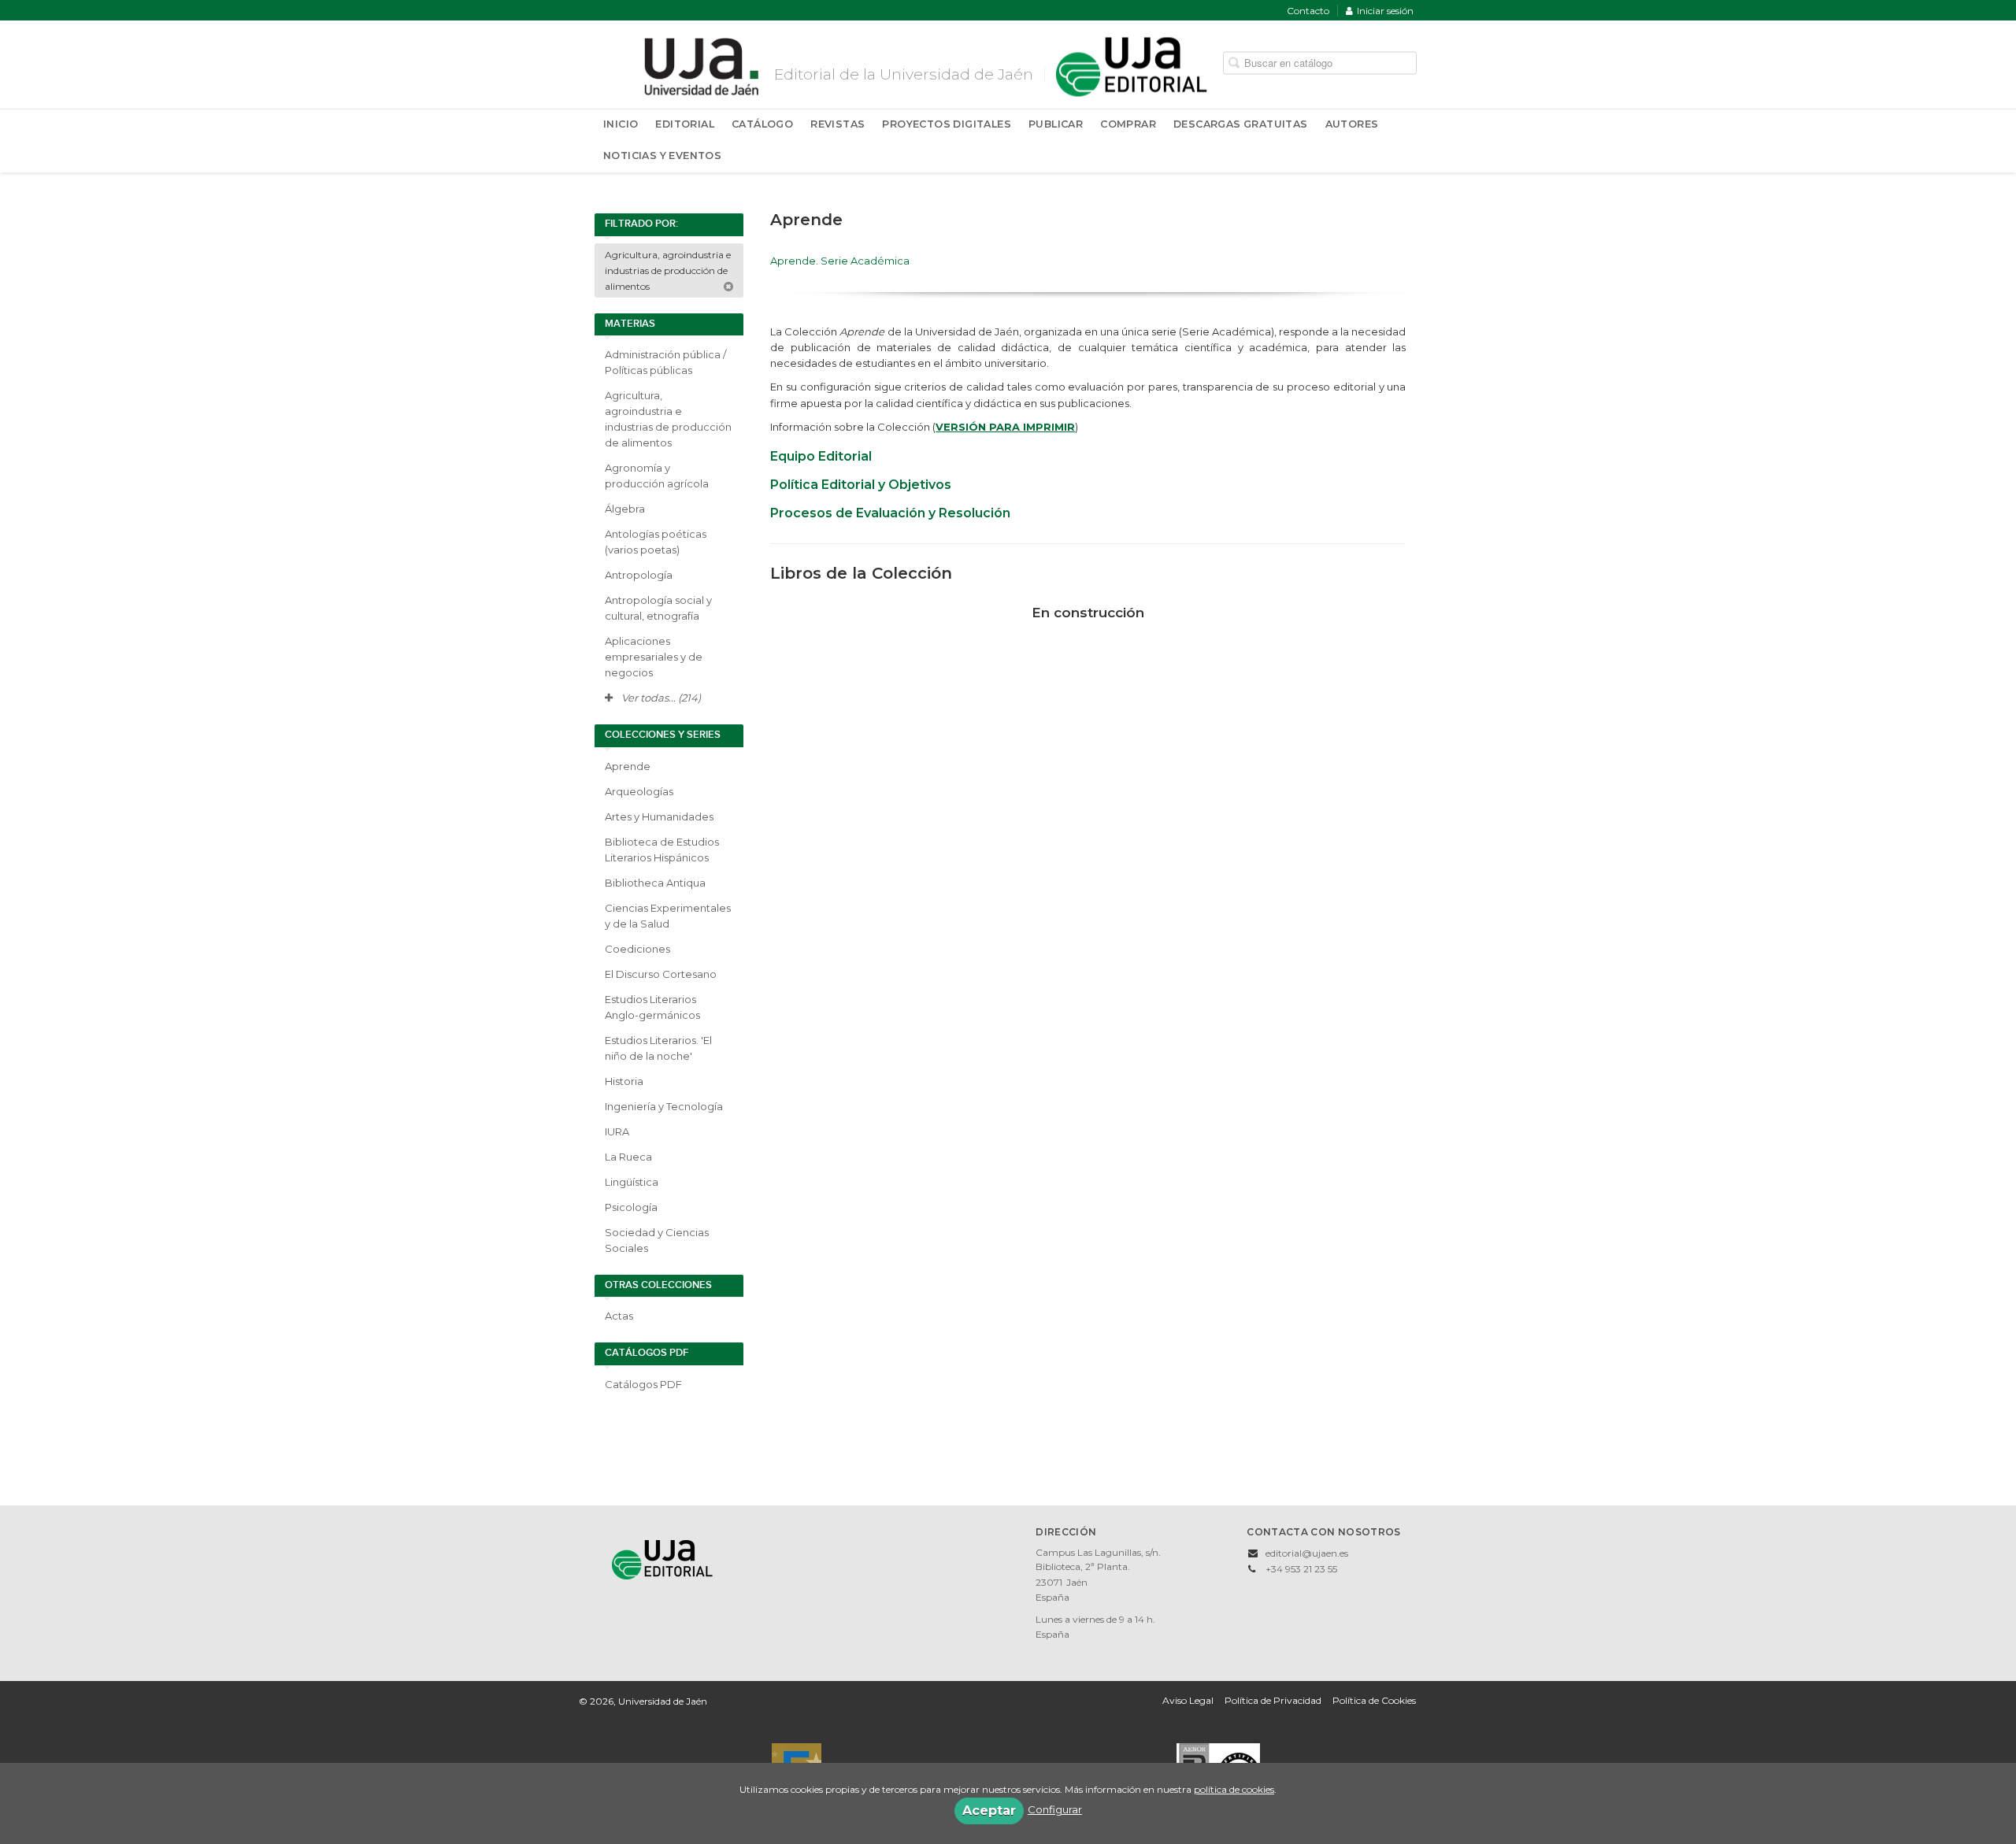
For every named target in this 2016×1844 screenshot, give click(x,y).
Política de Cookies (1374, 1700)
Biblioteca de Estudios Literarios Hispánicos (662, 850)
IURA (617, 1131)
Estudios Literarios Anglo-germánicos (652, 1007)
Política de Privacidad (1273, 1700)
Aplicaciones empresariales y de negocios (654, 657)
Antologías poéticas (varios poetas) (656, 542)
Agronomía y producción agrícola (657, 476)
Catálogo (762, 124)
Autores (1352, 124)
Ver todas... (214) (660, 698)
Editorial (685, 124)
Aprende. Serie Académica (840, 261)
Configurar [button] (1055, 1809)
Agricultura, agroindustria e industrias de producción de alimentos (668, 270)
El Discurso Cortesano (661, 974)
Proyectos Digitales (947, 124)
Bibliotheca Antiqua (655, 883)
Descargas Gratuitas (1241, 124)
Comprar (1128, 124)
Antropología (639, 575)
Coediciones (637, 949)
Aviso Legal (1188, 1700)
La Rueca (628, 1157)
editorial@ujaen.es (1307, 1553)
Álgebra (625, 509)
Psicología (631, 1207)
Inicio (621, 124)
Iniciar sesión (1385, 11)
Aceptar (989, 1811)
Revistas (838, 124)
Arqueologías (639, 791)
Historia (624, 1081)
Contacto (1308, 11)
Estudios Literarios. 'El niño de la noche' (658, 1048)
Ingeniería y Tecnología (664, 1106)
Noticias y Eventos (662, 156)
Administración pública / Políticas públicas (665, 362)
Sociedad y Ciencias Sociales (657, 1240)
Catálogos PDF (643, 1384)
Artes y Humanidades (659, 816)
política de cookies (1234, 1789)
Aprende (628, 766)
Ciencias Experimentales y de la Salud (668, 916)
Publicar (1056, 124)
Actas (619, 1316)
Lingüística (632, 1182)
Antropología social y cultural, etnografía (658, 608)
